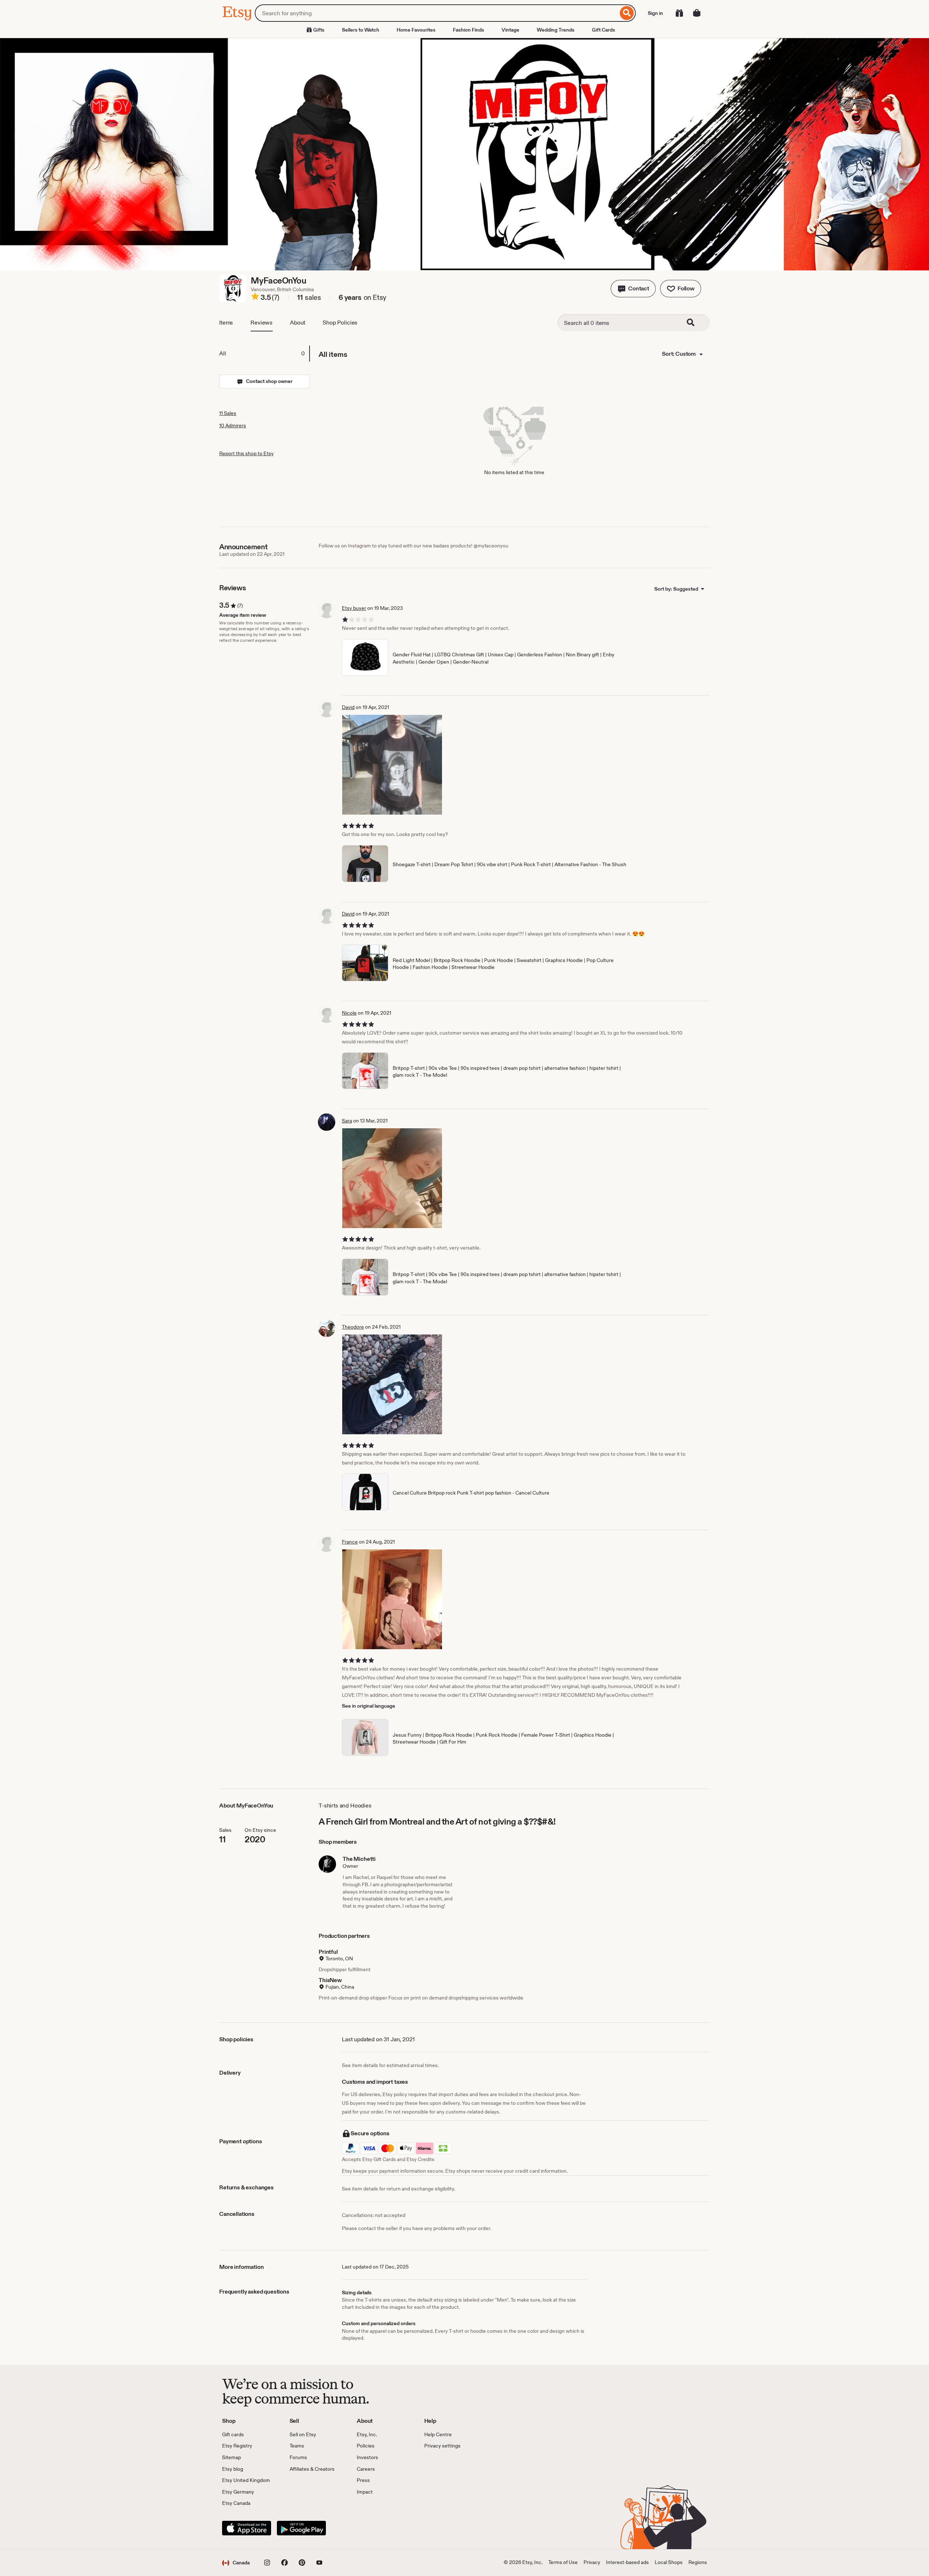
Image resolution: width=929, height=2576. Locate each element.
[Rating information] (255, 298)
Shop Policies (340, 323)
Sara (347, 1121)
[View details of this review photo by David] (392, 765)
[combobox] (436, 13)
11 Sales (228, 413)
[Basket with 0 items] (697, 13)
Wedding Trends (556, 30)
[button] (633, 289)
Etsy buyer (354, 608)
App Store (247, 2528)
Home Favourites (416, 30)
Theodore (353, 1327)
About (298, 323)
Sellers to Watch (361, 30)
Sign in (655, 13)
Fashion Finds (468, 30)
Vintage (510, 30)
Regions (698, 2562)
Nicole (349, 1013)
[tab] (264, 354)
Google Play (301, 2528)
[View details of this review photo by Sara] (392, 1178)
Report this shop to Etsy (246, 453)
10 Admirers (233, 425)
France (350, 1542)
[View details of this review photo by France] (392, 1599)
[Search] (627, 13)
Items (226, 323)
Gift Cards (603, 30)
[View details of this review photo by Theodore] (392, 1384)
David (348, 707)
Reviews (261, 323)
